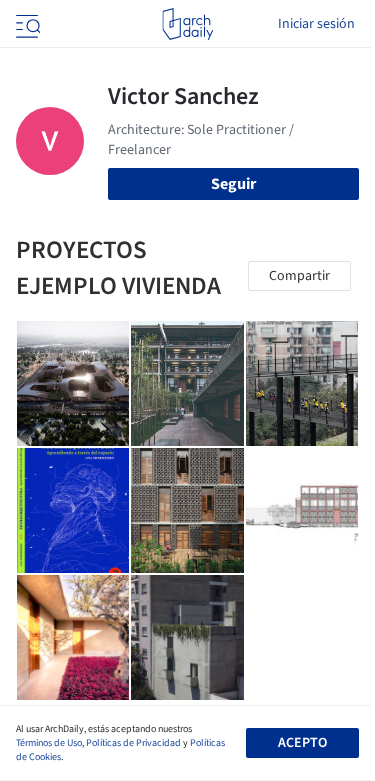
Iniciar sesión (316, 24)
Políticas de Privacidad (133, 743)
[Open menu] (26, 24)
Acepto (302, 743)
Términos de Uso (49, 743)
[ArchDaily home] (187, 24)
